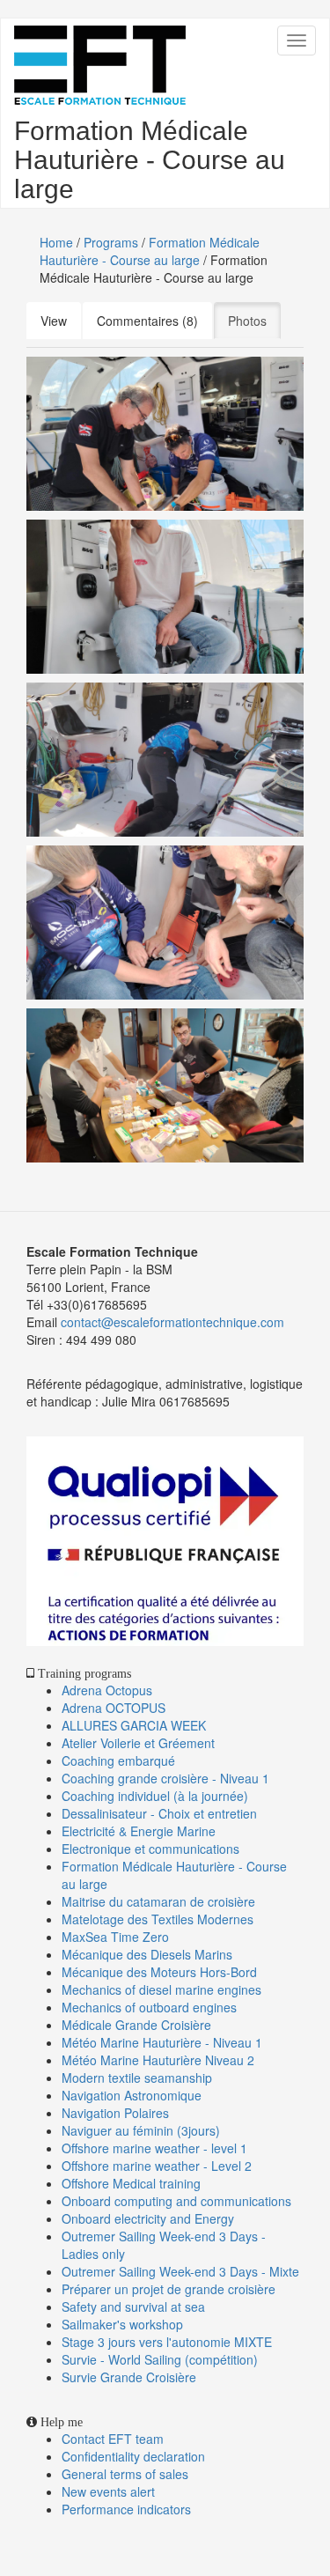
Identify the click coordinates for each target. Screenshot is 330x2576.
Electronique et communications (150, 1849)
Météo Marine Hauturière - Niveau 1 (162, 2042)
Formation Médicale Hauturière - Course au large (150, 251)
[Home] (100, 65)
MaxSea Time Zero (115, 1937)
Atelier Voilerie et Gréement (138, 1743)
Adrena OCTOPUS (114, 1708)
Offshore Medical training (133, 2183)
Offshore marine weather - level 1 (154, 2148)
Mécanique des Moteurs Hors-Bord (159, 1972)
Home (56, 242)
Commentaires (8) (147, 321)
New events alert (108, 2491)
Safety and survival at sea (133, 2307)
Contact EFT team (113, 2439)
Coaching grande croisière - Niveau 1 (165, 1778)
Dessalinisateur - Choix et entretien (159, 1813)
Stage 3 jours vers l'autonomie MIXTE (167, 2342)
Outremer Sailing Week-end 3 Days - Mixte (180, 2271)
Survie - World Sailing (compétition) (160, 2359)
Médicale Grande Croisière (136, 2025)
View (54, 321)
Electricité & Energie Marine (139, 1831)
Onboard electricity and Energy (148, 2218)
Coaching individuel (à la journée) (155, 1796)
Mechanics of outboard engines (149, 2007)
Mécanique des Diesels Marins (147, 1954)
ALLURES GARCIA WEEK (134, 1725)
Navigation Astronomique (132, 2095)
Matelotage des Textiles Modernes (158, 1919)
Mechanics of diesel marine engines (161, 1989)
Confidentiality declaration (133, 2456)
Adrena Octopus (107, 1690)
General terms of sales (125, 2474)
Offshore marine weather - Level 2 (157, 2166)
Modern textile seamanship (137, 2078)
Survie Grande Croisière (129, 2377)
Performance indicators (126, 2509)
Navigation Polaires (115, 2113)
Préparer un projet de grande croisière (169, 2289)
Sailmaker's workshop (122, 2324)
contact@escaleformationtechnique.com (172, 1322)
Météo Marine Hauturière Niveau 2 (158, 2060)
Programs (111, 242)
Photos (254, 321)
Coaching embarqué (118, 1760)
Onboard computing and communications (176, 2201)
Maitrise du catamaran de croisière (158, 1901)
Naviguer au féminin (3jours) (141, 2130)
